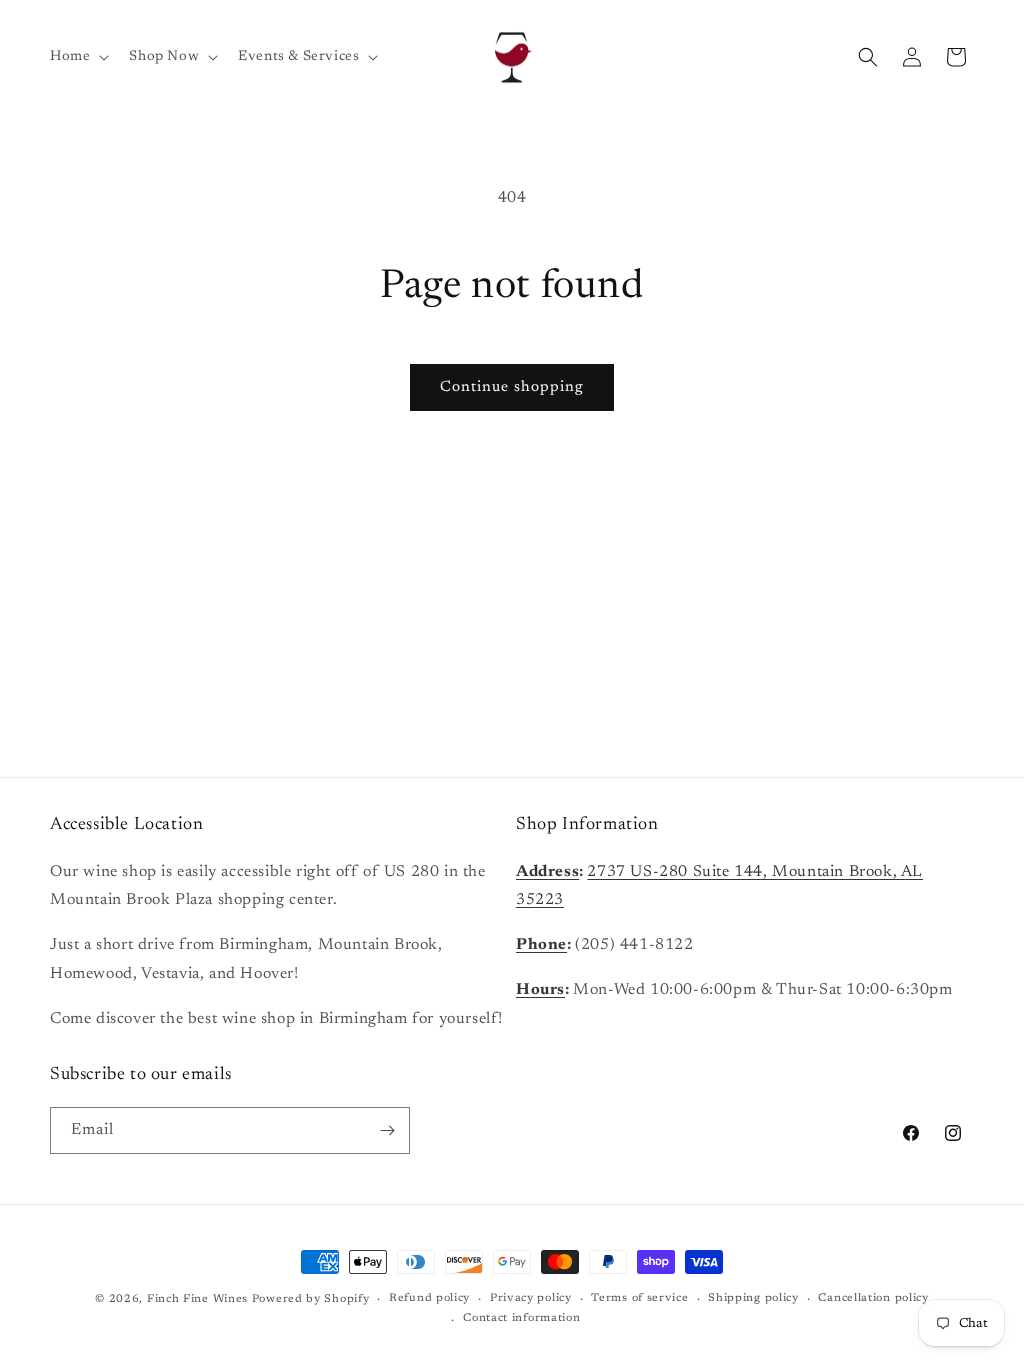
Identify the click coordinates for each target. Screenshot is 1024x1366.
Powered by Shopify (311, 1299)
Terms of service (639, 1298)
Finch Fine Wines (197, 1299)
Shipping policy (753, 1298)
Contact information (521, 1318)
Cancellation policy (873, 1298)
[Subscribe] (387, 1130)
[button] (77, 57)
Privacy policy (531, 1298)
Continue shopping (512, 387)
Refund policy (429, 1298)
